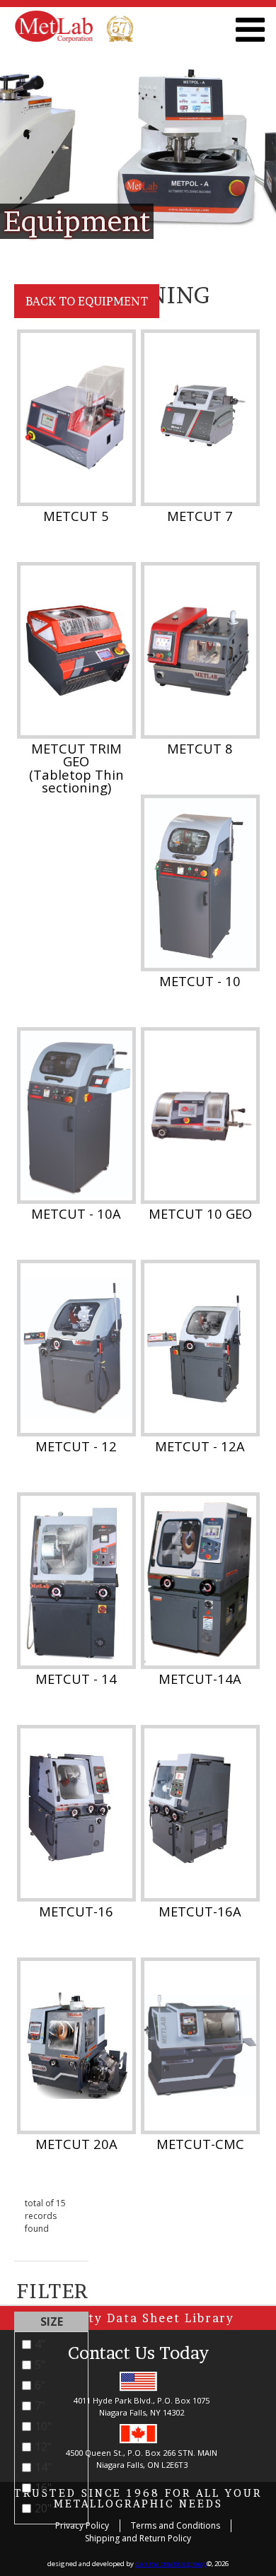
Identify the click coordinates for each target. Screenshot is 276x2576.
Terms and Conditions (176, 2525)
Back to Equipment (87, 301)
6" (40, 2385)
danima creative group (171, 2564)
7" (40, 2406)
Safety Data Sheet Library (145, 2318)
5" (40, 2365)
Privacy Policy (82, 2525)
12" (43, 2447)
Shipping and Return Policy (138, 2538)
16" (43, 2488)
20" (43, 2508)
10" (43, 2426)
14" (43, 2467)
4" (40, 2344)
